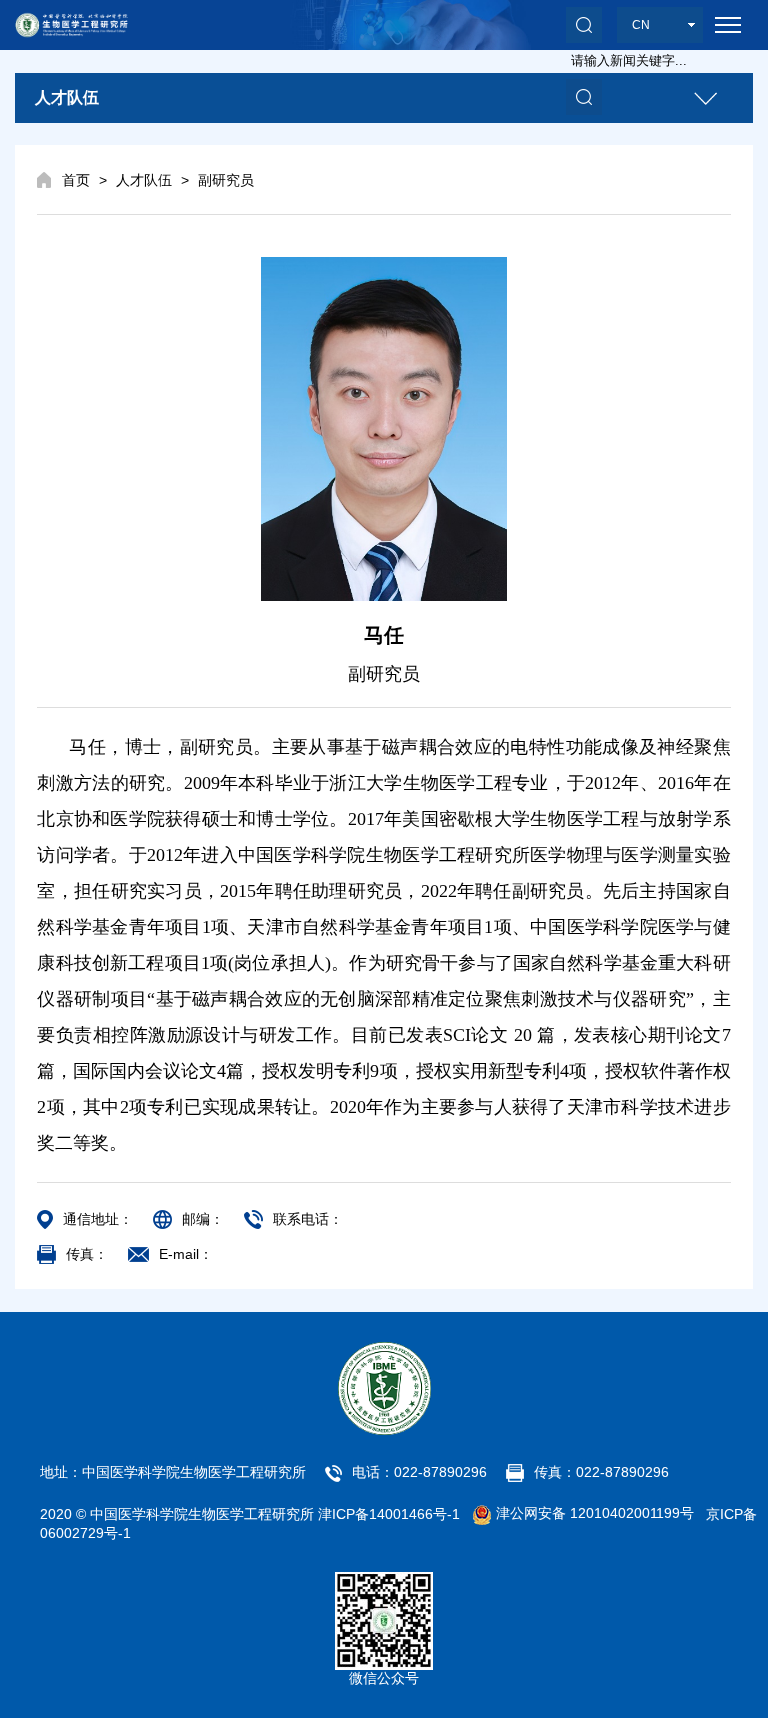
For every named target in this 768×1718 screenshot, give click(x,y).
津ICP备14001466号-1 (389, 1513)
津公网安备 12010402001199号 (593, 1513)
